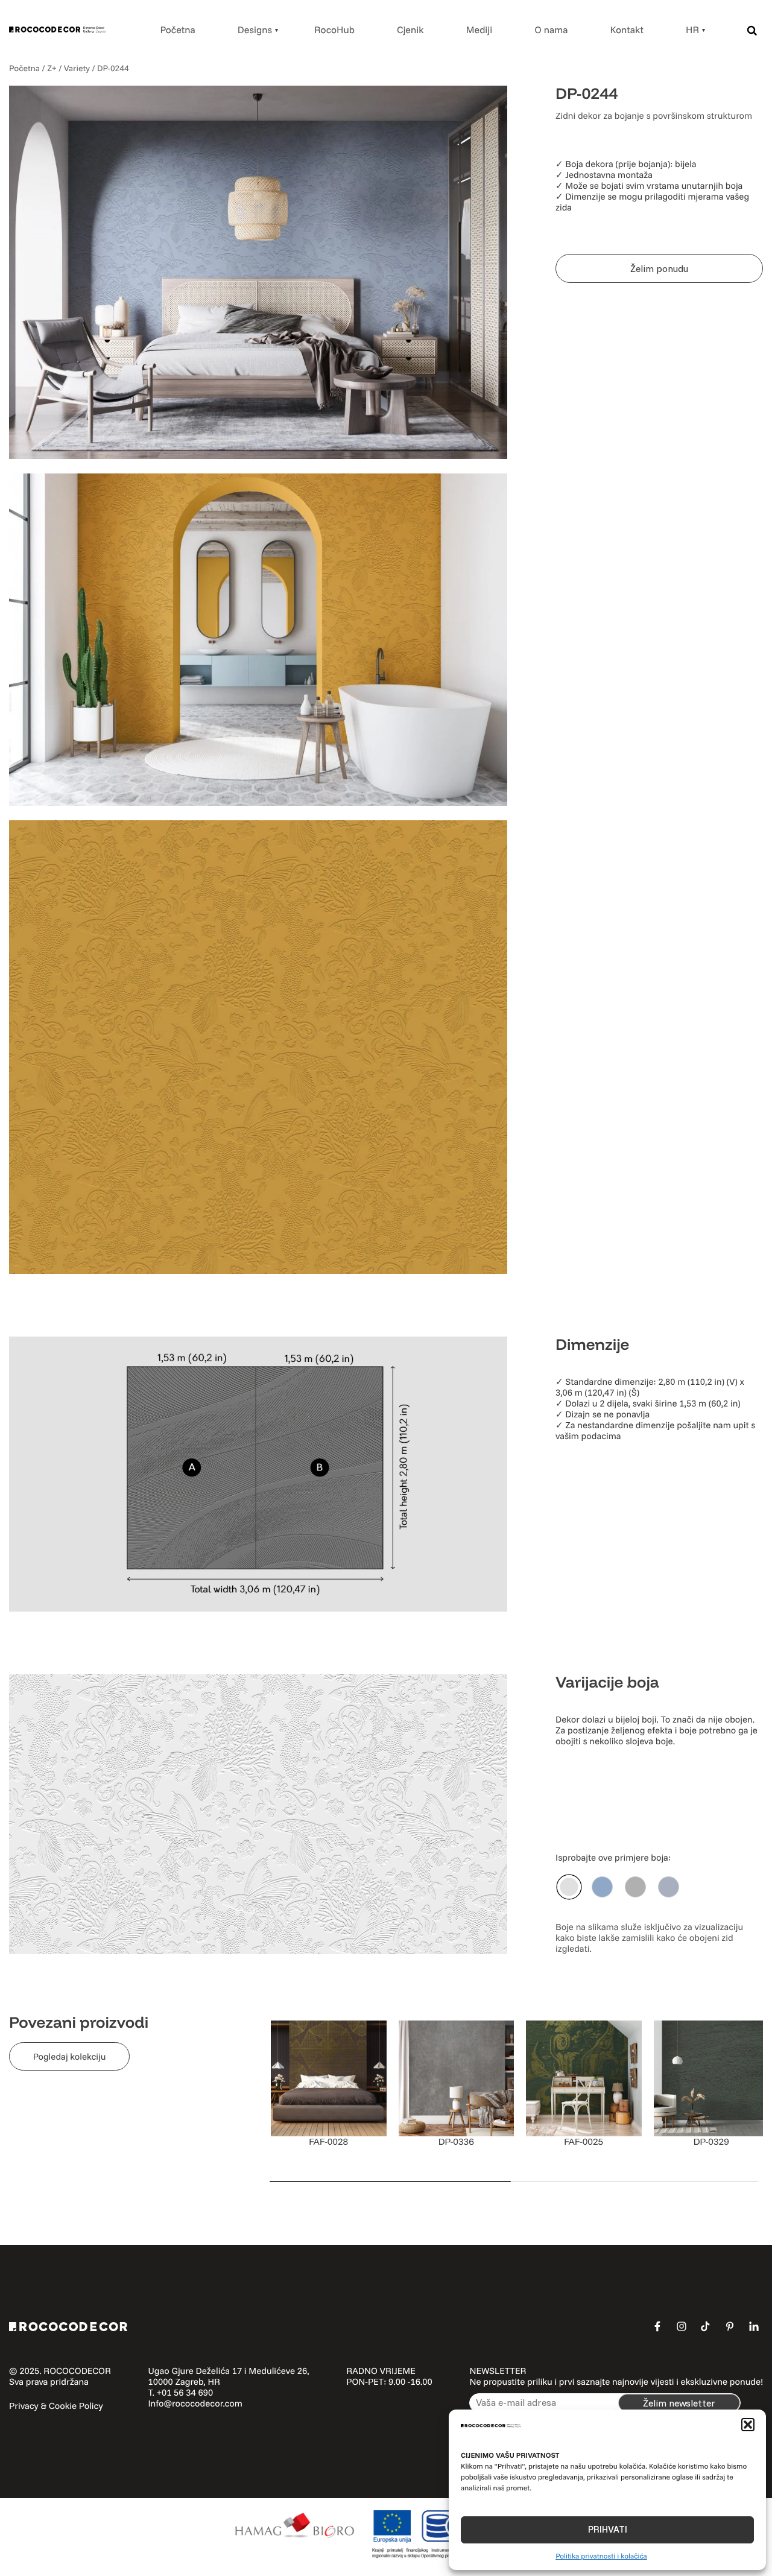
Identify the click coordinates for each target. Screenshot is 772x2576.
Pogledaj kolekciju (70, 2056)
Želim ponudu (659, 268)
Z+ (52, 68)
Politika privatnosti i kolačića (601, 2556)
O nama (551, 30)
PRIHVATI (608, 2529)
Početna (177, 30)
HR (692, 30)
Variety (77, 68)
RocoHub (334, 30)
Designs (255, 30)
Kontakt (627, 30)
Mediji (479, 30)
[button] (748, 2425)
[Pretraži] (752, 30)
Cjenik (410, 30)
